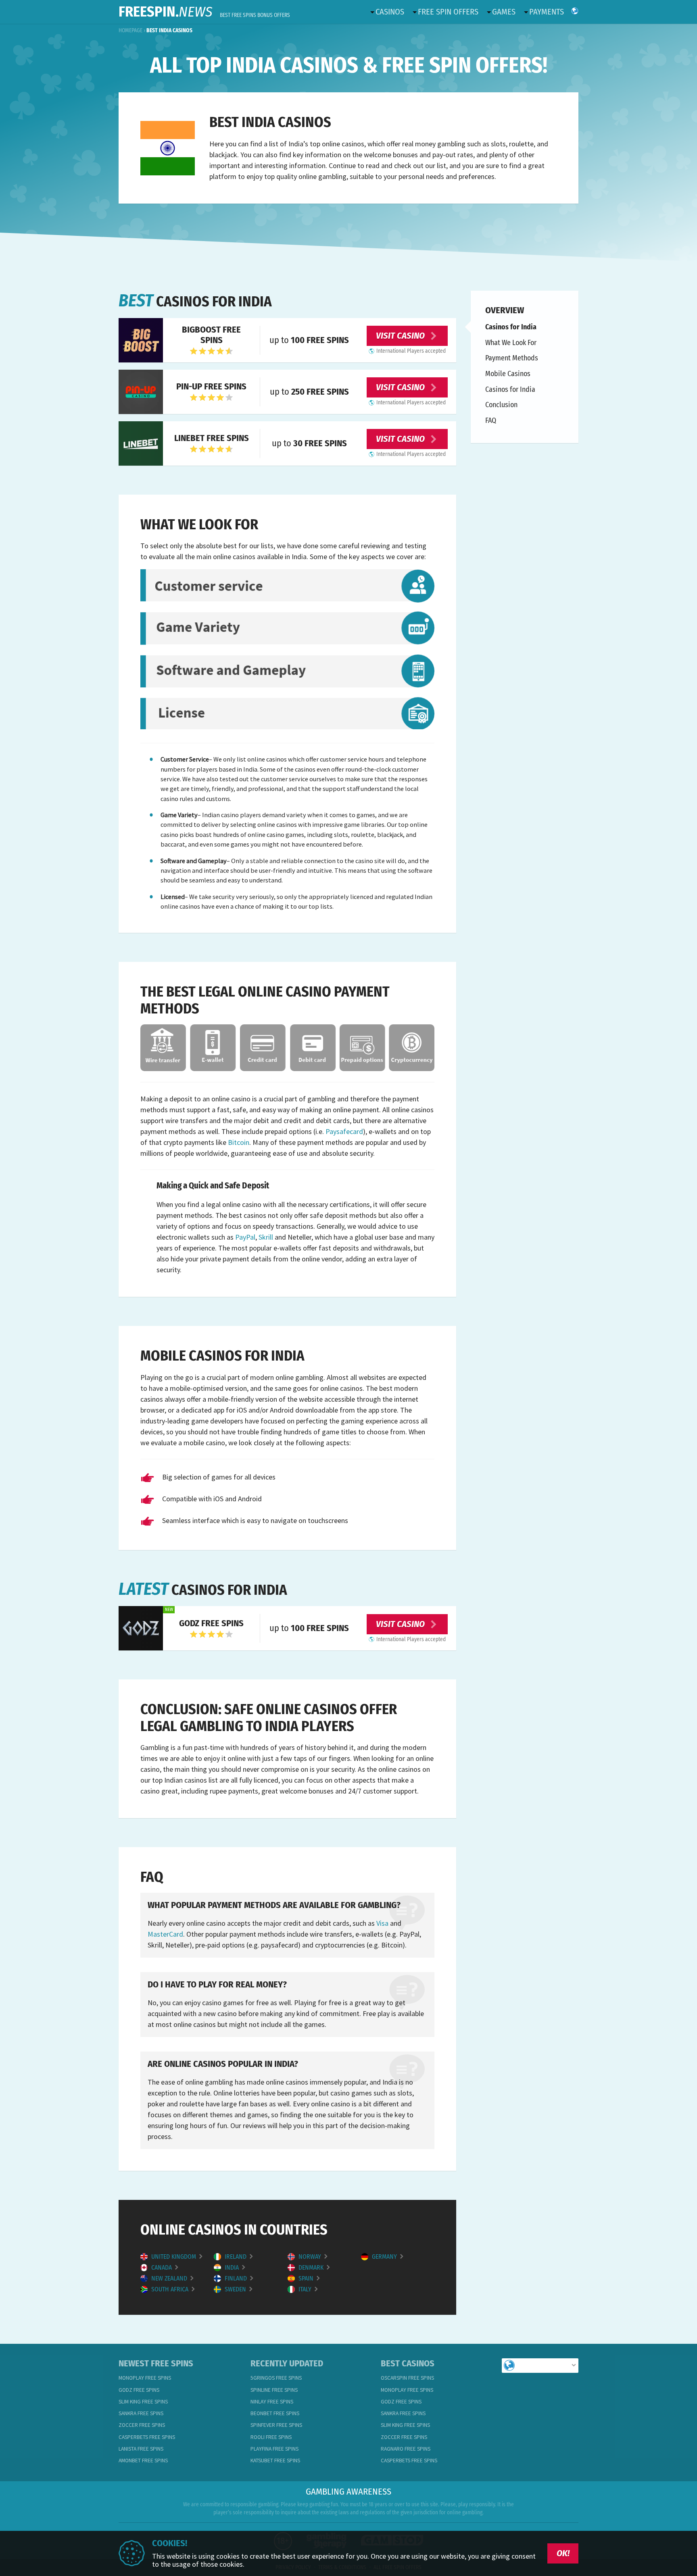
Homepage (130, 30)
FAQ (491, 420)
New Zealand (170, 2278)
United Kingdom (174, 2257)
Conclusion (501, 405)
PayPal (245, 1237)
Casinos (390, 12)
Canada (162, 2268)
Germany (385, 2257)
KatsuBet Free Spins (275, 2461)
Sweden (236, 2289)
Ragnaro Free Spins (406, 2449)
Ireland (236, 2257)
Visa (382, 1923)
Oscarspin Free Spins (407, 2378)
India (233, 2268)
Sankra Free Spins (141, 2413)
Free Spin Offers (448, 12)
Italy (306, 2289)
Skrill (266, 1237)
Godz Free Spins (139, 2390)
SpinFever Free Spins (276, 2425)
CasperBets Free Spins (147, 2437)
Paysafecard (344, 1131)
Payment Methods (512, 358)
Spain (307, 2278)
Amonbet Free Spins (143, 2461)
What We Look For (511, 342)
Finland (237, 2278)
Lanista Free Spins (141, 2449)
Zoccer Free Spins (142, 2425)
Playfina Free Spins (274, 2449)
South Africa (171, 2289)
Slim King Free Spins (143, 2402)
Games (504, 12)
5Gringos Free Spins (276, 2378)
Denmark (312, 2268)
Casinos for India (511, 327)
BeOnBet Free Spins (275, 2413)
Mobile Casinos (508, 374)
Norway (311, 2257)
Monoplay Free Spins (145, 2378)
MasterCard (165, 1934)
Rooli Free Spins (271, 2437)
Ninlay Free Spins (272, 2402)
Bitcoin (239, 1142)
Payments (547, 12)
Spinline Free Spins (274, 2390)
